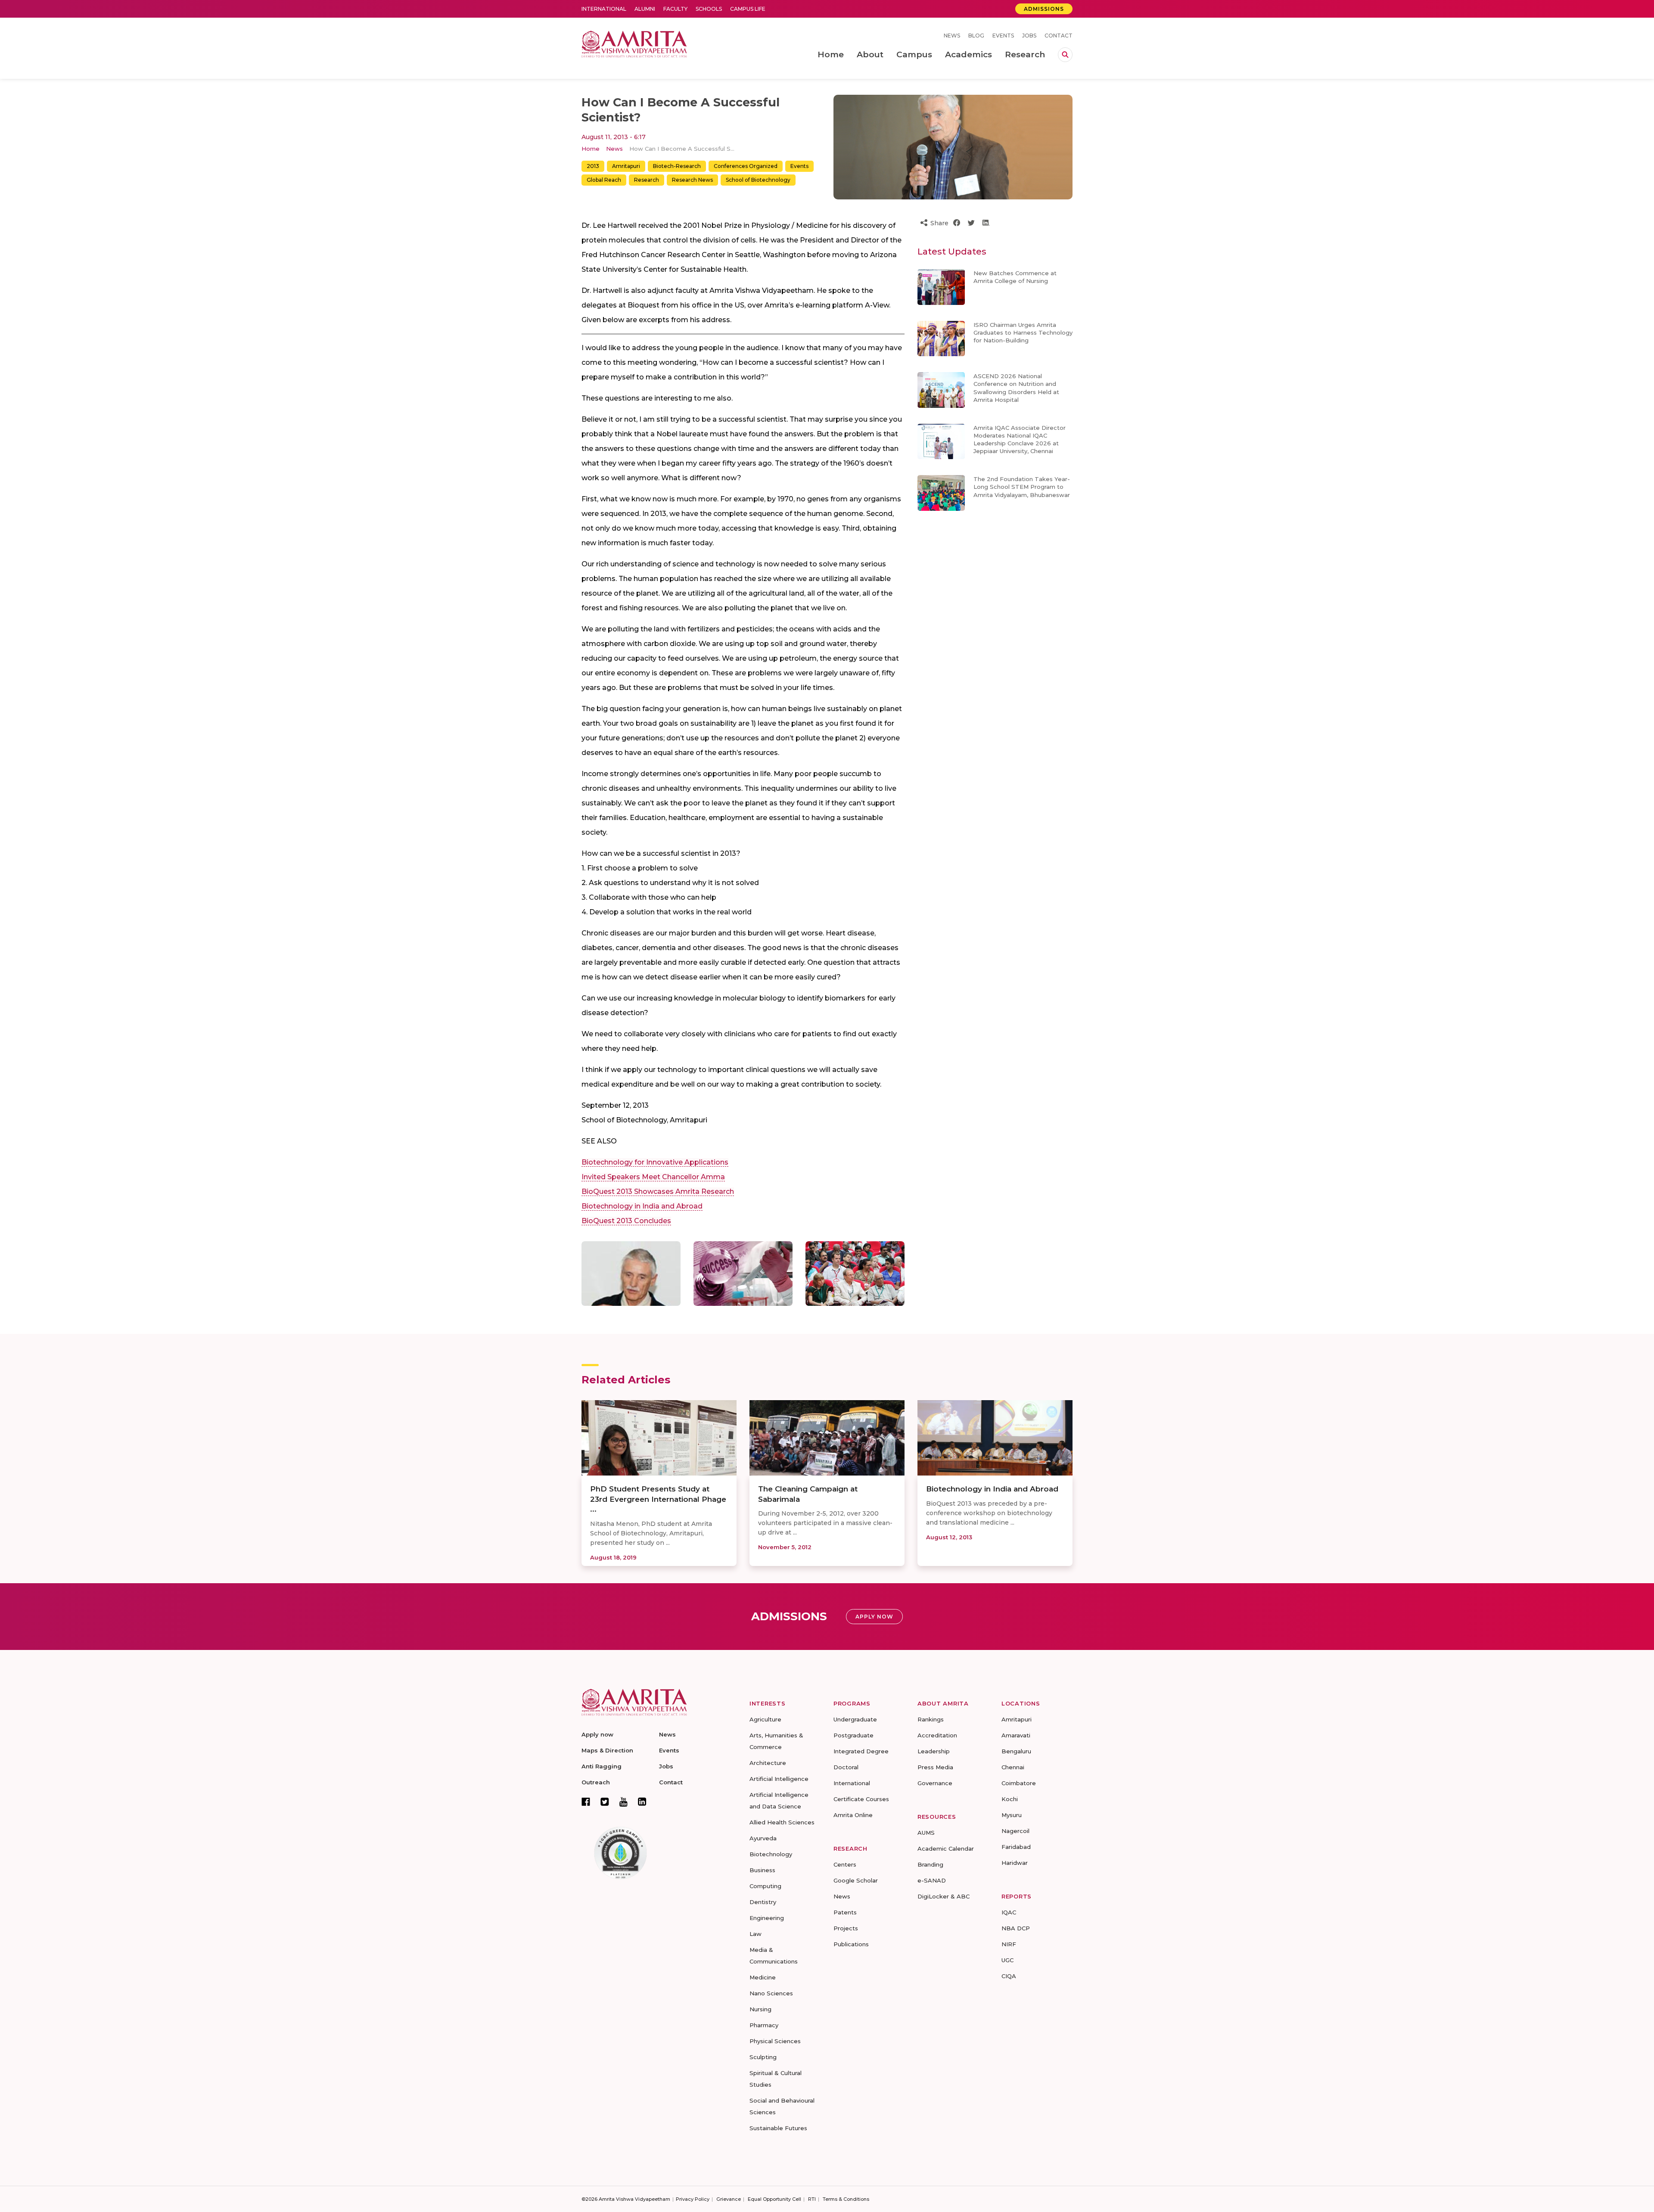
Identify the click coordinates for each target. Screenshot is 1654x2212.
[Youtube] (623, 1802)
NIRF (1009, 1944)
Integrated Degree (861, 1751)
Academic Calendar (946, 1849)
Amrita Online (853, 1815)
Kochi (1010, 1799)
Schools (709, 9)
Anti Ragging (602, 1766)
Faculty (675, 9)
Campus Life (748, 9)
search (1065, 55)
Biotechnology (771, 1854)
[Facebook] (586, 1802)
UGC (1007, 1960)
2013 (593, 166)
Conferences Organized (746, 166)
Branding (930, 1864)
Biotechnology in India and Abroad (642, 1206)
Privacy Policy (693, 2199)
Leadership (934, 1751)
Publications (851, 1944)
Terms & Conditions (846, 2199)
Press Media (935, 1767)
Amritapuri (626, 166)
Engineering (767, 1918)
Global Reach (604, 180)
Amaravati (1016, 1735)
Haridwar (1015, 1863)
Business (762, 1870)
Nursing (760, 2009)
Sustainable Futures (778, 2128)
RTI (812, 2199)
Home (591, 149)
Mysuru (1012, 1815)
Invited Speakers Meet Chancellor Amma (653, 1177)
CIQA (1009, 1976)
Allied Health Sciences (782, 1822)
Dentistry (763, 1902)
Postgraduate (853, 1735)
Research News (692, 180)
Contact (1059, 36)
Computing (765, 1886)
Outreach (596, 1782)
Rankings (931, 1719)
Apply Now (874, 1617)
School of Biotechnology (758, 180)
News (952, 36)
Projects (846, 1928)
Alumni (645, 9)
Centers (845, 1864)
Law (755, 1934)
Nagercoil (1015, 1831)
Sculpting (763, 2057)
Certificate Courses (861, 1799)
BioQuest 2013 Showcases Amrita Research (658, 1191)
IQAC (1009, 1912)
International (604, 9)
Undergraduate (855, 1719)
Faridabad (1016, 1847)
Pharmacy (764, 2025)
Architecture (768, 1763)
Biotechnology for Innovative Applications (655, 1162)
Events (1003, 36)
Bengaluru (1016, 1751)
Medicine (763, 1977)
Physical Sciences (775, 2041)
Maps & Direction (607, 1750)
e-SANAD (932, 1880)
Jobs (1029, 36)
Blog (976, 36)
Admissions (1044, 9)
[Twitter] (605, 1802)
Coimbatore (1019, 1783)
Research (647, 180)
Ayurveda (763, 1838)
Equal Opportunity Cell (774, 2199)
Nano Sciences (771, 1993)
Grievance (729, 2199)
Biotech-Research (677, 166)
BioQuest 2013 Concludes (626, 1221)
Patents (845, 1912)
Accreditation (937, 1735)
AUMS (926, 1833)
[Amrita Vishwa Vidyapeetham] (634, 43)
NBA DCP (1016, 1928)
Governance (935, 1783)
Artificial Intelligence (779, 1779)
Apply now (597, 1734)
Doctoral (846, 1767)
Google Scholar (856, 1880)
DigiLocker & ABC (944, 1896)
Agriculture (765, 1719)
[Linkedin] (642, 1802)
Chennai (1013, 1767)
